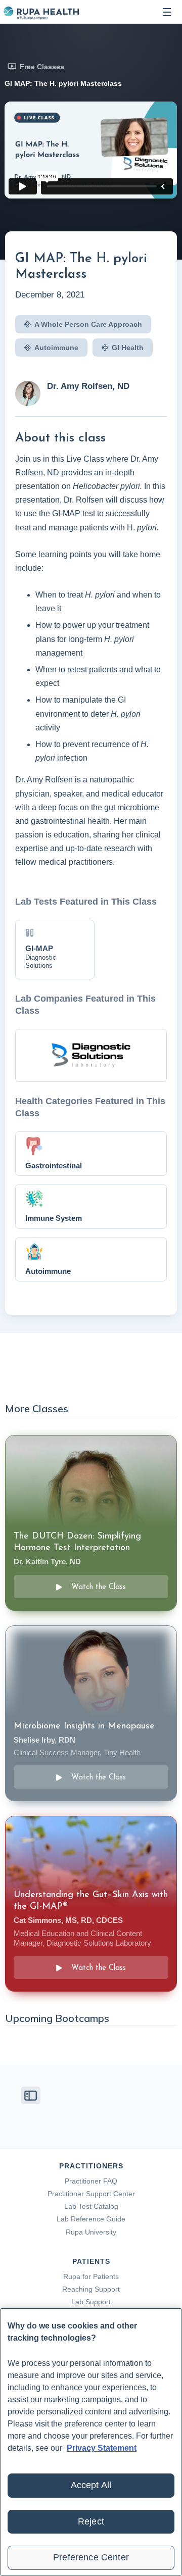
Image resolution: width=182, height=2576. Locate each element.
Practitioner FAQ (91, 2181)
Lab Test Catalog (91, 2206)
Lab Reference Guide (91, 2219)
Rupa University (91, 2232)
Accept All (91, 2485)
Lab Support (91, 2302)
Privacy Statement (102, 2448)
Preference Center (91, 2557)
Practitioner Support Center (91, 2194)
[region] (91, 2442)
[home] (41, 12)
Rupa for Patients (91, 2276)
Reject (91, 2521)
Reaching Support (91, 2289)
